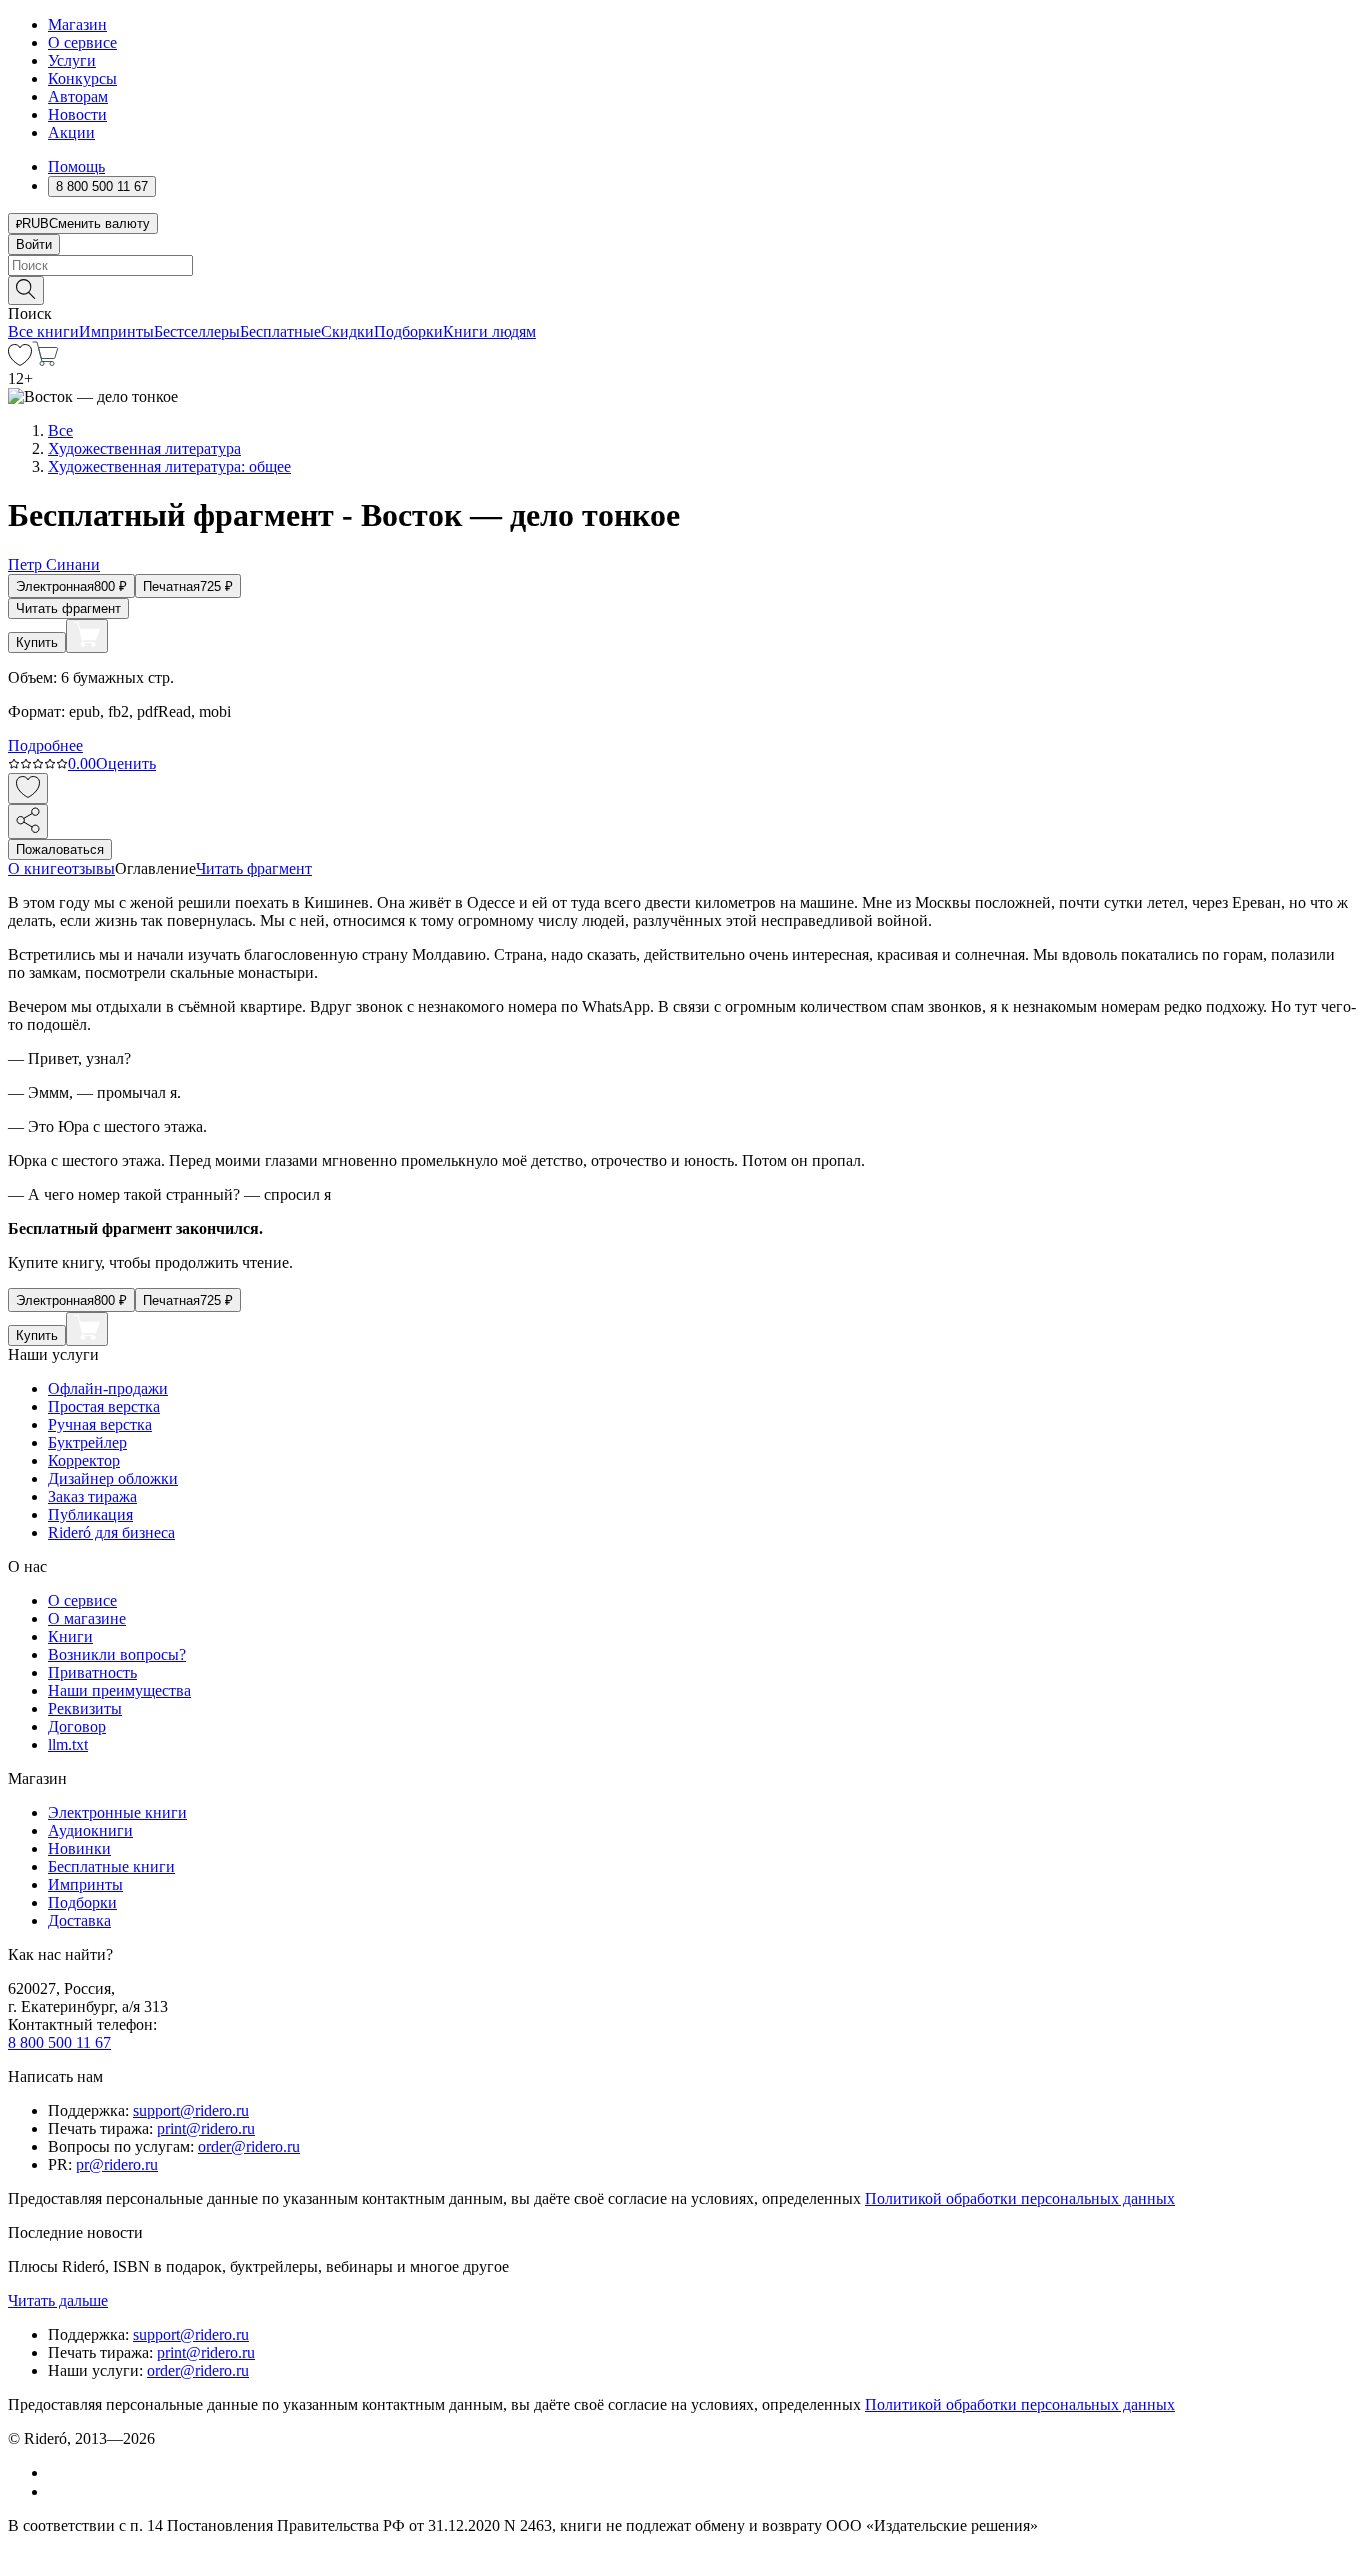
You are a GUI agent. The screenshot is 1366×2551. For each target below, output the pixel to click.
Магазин (77, 24)
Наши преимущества (119, 1690)
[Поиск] (26, 290)
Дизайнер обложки (113, 1478)
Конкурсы (82, 78)
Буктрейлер (87, 1442)
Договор (77, 1726)
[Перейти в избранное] (20, 360)
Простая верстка (104, 1406)
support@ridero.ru (191, 2110)
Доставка (79, 1920)
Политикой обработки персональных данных (1020, 2198)
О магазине (87, 1618)
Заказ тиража (92, 1496)
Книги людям (489, 331)
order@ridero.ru (249, 2146)
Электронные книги (117, 1812)
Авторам (78, 96)
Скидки (347, 331)
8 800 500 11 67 (59, 2042)
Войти (34, 244)
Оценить (126, 763)
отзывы (89, 868)
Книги (70, 1636)
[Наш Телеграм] (56, 2491)
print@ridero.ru (206, 2128)
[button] (683, 289)
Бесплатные (280, 331)
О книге (36, 868)
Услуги (72, 60)
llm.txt (68, 1744)
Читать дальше (58, 2300)
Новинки (79, 1848)
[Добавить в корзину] (87, 636)
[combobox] (683, 265)
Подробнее (45, 745)
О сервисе (82, 42)
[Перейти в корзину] (45, 360)
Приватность (92, 1672)
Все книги (43, 331)
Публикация (90, 1514)
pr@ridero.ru (117, 2164)
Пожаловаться (60, 849)
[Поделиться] (28, 821)
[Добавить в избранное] (28, 788)
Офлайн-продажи (108, 1388)
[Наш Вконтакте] (58, 2472)
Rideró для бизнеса (111, 1532)
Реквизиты (85, 1708)
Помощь (76, 166)
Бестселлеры (197, 331)
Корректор (84, 1460)
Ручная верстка (100, 1424)
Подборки (408, 331)
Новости (77, 114)
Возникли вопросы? (117, 1654)
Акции (71, 132)
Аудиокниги (90, 1830)
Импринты (116, 331)
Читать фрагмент (68, 608)
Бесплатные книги (111, 1866)
